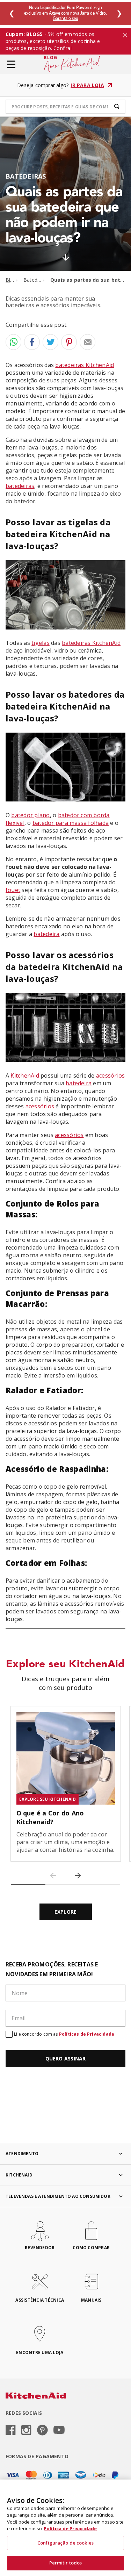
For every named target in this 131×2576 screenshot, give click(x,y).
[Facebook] (11, 2431)
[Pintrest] (42, 2431)
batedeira (46, 934)
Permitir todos (66, 2563)
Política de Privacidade (70, 2528)
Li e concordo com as (64, 2034)
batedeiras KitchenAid (85, 365)
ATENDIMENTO (22, 2154)
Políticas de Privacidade (87, 2034)
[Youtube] (59, 2430)
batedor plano (30, 815)
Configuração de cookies (65, 2543)
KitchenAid (25, 1075)
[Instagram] (26, 2431)
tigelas (41, 643)
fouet (13, 890)
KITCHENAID (19, 2175)
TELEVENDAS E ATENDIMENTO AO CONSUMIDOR (58, 2196)
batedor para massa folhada (71, 823)
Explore (65, 1912)
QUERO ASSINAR (66, 2059)
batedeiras (20, 486)
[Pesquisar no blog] (117, 107)
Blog (11, 280)
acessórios (110, 1075)
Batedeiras (36, 280)
